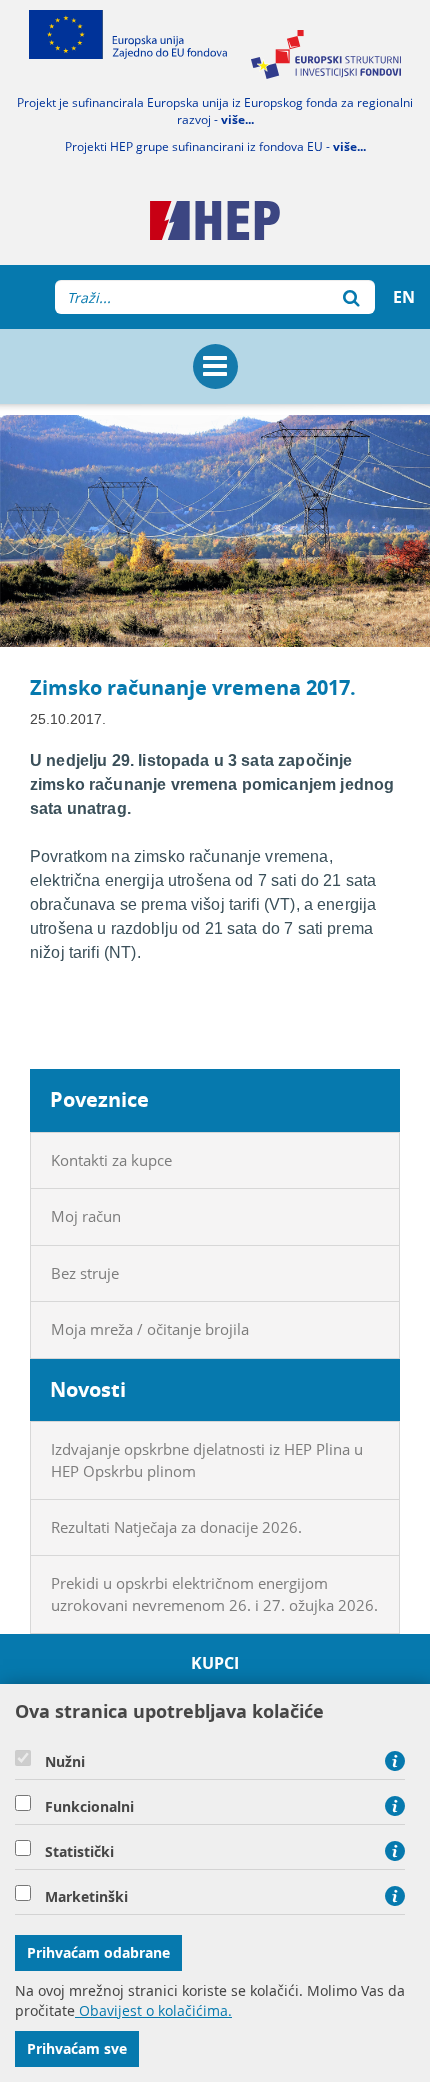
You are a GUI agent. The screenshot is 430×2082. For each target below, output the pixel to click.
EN (404, 297)
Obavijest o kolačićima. (153, 2010)
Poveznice (99, 1099)
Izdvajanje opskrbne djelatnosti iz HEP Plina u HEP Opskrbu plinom (207, 1459)
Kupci (215, 1663)
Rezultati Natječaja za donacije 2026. (176, 1527)
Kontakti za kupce (111, 1160)
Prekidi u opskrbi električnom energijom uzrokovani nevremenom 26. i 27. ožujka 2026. (214, 1593)
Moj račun (86, 1216)
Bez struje (85, 1273)
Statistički (79, 1852)
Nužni (65, 1762)
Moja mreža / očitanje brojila (150, 1329)
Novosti (88, 1389)
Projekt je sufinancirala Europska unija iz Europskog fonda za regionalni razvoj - (215, 111)
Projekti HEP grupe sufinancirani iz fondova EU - (215, 146)
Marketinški (86, 1897)
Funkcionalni (89, 1807)
